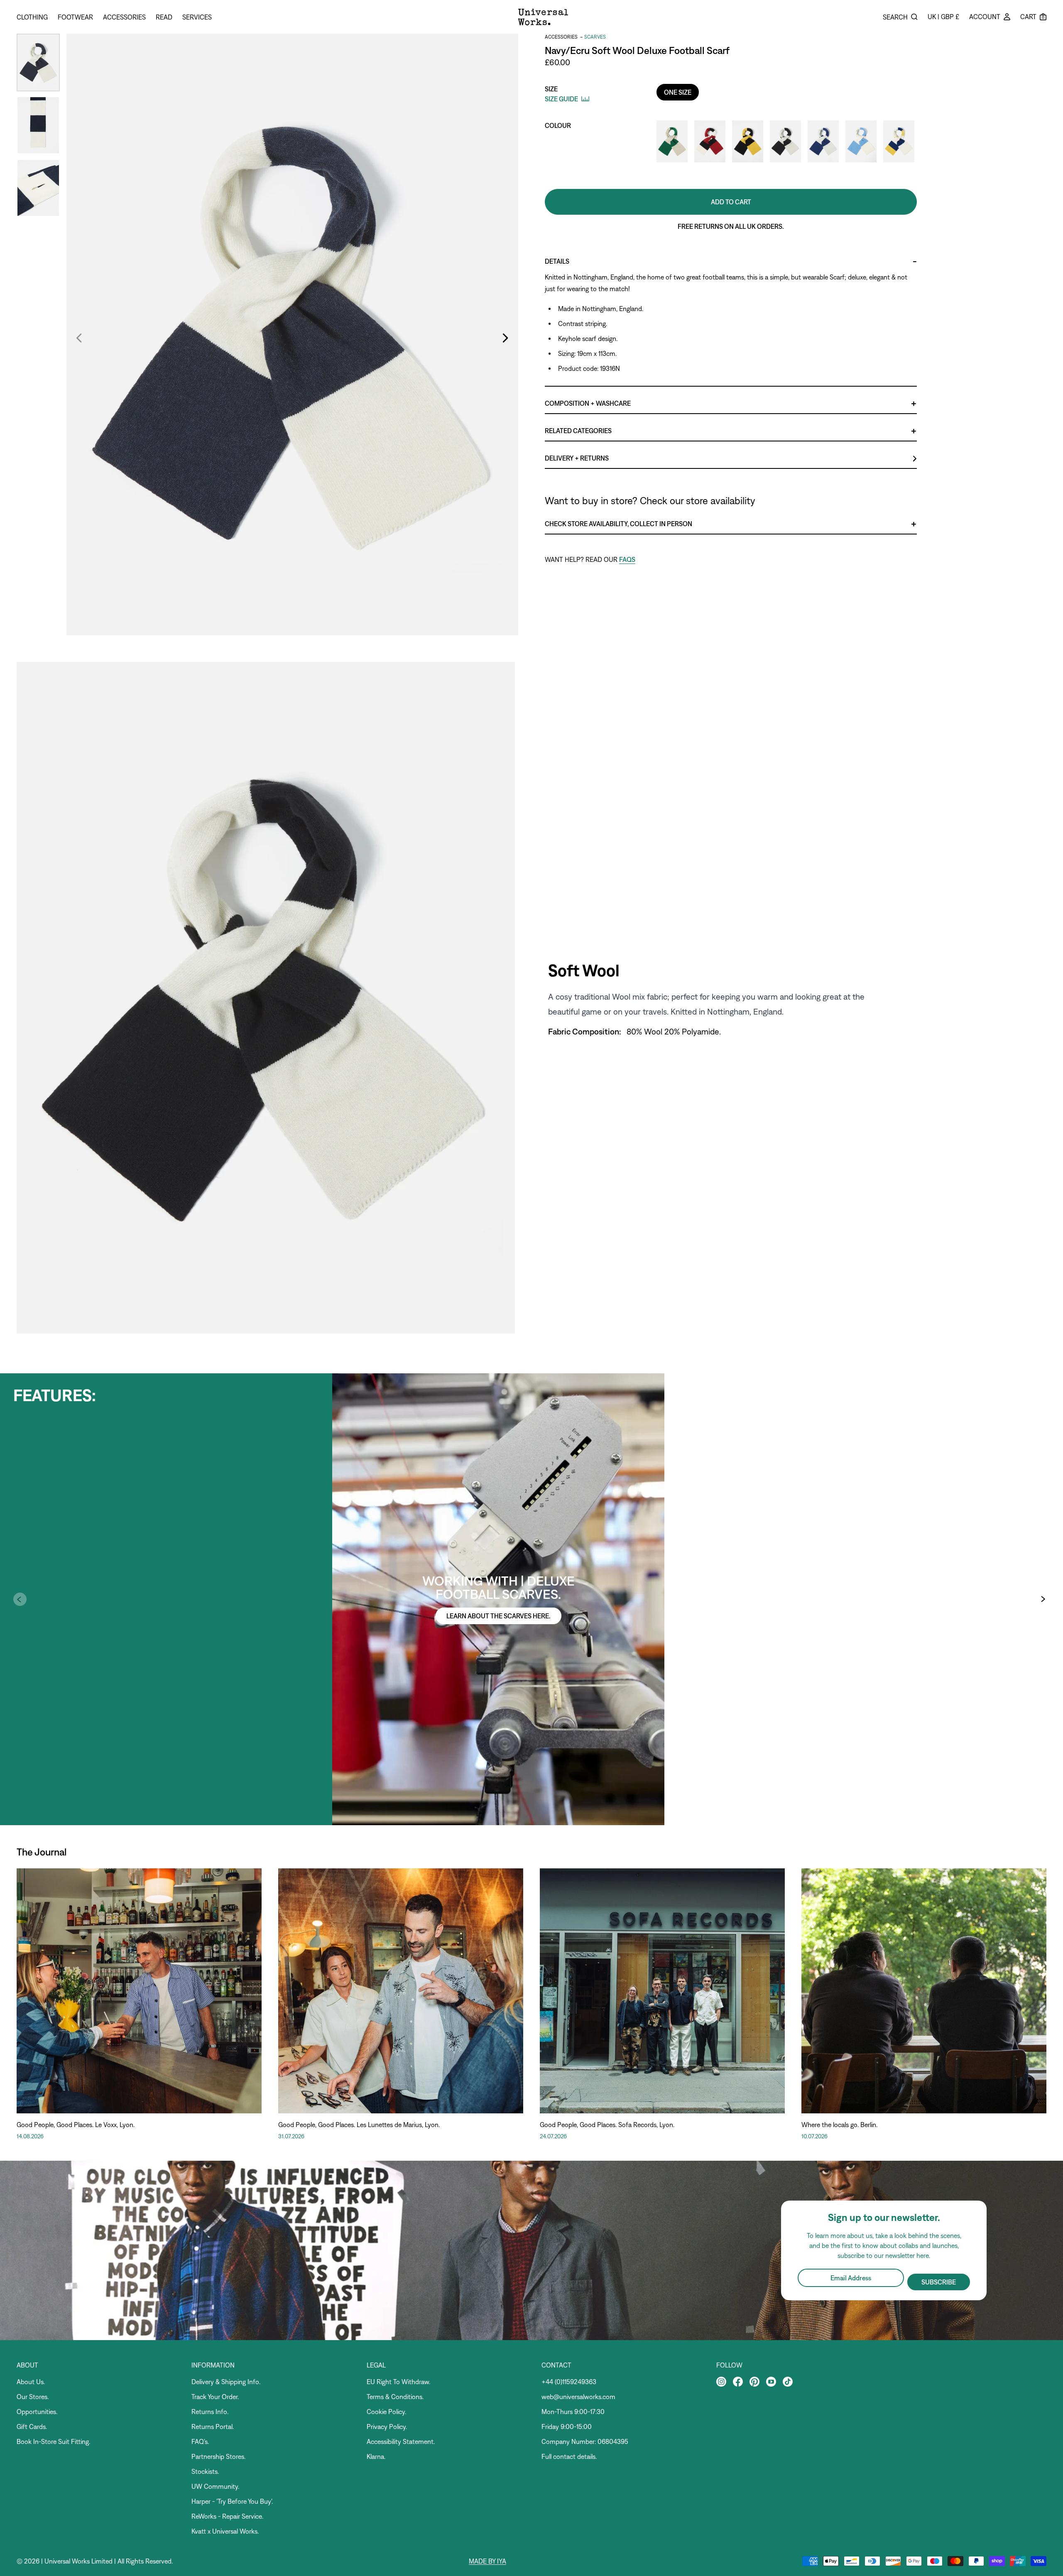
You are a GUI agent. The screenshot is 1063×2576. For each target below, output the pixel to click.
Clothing (32, 17)
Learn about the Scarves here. (498, 1616)
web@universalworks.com (578, 2397)
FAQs (627, 559)
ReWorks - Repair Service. (227, 2516)
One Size (678, 92)
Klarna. (376, 2456)
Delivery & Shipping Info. (226, 2382)
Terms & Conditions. (395, 2397)
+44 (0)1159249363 (569, 2382)
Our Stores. (33, 2397)
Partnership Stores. (218, 2456)
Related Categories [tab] (578, 431)
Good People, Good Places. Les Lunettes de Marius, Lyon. (359, 2125)
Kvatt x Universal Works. (225, 2531)
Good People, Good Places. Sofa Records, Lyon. (607, 2125)
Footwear (75, 17)
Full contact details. (569, 2456)
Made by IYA (487, 2561)
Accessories (124, 17)
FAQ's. (200, 2441)
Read (164, 17)
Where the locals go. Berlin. (839, 2125)
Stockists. (205, 2471)
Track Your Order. (215, 2397)
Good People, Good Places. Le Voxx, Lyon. (76, 2125)
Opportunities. (37, 2412)
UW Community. (215, 2486)
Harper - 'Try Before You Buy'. (232, 2501)
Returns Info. (210, 2412)
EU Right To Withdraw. (398, 2382)
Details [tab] (557, 261)
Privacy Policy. (387, 2426)
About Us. (31, 2382)
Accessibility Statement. (401, 2441)
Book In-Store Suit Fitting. (53, 2441)
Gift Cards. (32, 2426)
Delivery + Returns (577, 458)
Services (197, 17)
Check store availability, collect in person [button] (618, 524)
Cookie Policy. (386, 2412)
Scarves (595, 37)
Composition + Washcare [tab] (588, 403)
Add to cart (731, 202)
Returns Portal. (213, 2426)
